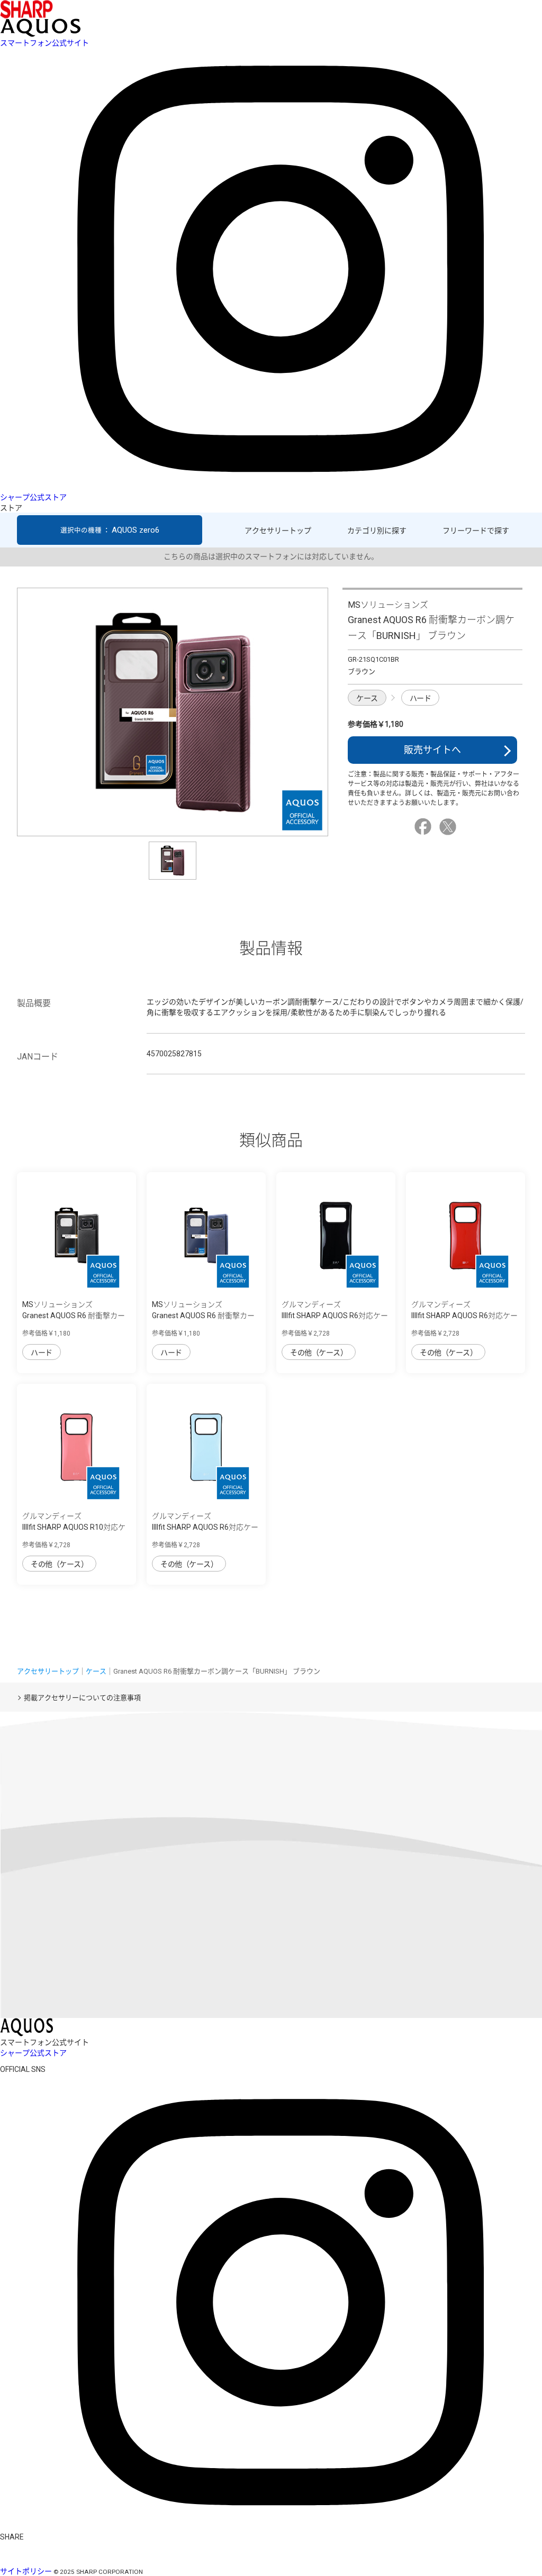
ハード (421, 698)
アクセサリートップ (278, 531)
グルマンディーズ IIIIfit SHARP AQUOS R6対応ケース (335, 1316)
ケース (367, 698)
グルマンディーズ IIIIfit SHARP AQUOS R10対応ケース (74, 1527)
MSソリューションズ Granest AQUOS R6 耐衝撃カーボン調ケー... (74, 1316)
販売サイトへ (432, 750)
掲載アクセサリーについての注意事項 (82, 1698)
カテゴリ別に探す (377, 531)
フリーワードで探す (476, 531)
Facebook (424, 827)
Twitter (449, 827)
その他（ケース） (319, 1353)
